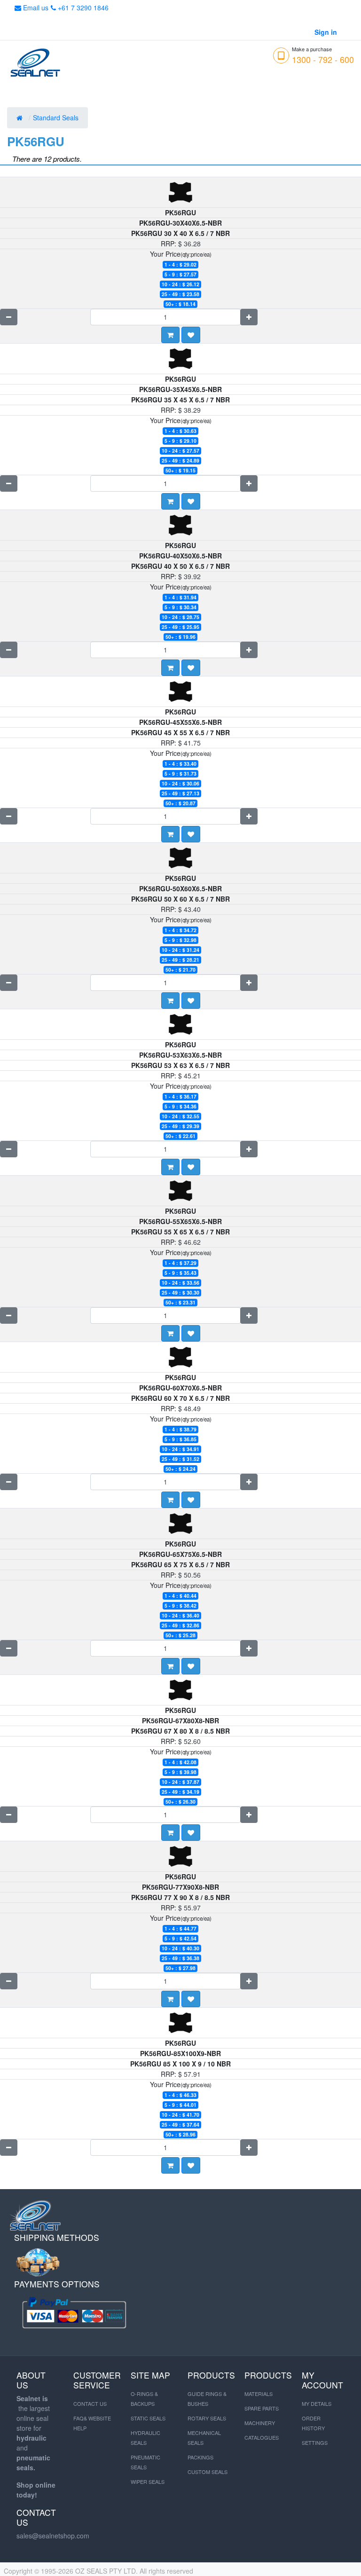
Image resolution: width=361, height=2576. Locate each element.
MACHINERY (260, 2423)
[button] (191, 335)
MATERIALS (259, 2394)
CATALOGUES (262, 2437)
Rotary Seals (207, 2418)
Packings (200, 2457)
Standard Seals (57, 118)
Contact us (90, 2403)
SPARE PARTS (262, 2408)
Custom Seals (208, 2472)
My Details (317, 2403)
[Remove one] (9, 317)
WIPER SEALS (148, 2482)
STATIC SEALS (148, 2418)
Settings (315, 2442)
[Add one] (249, 317)
